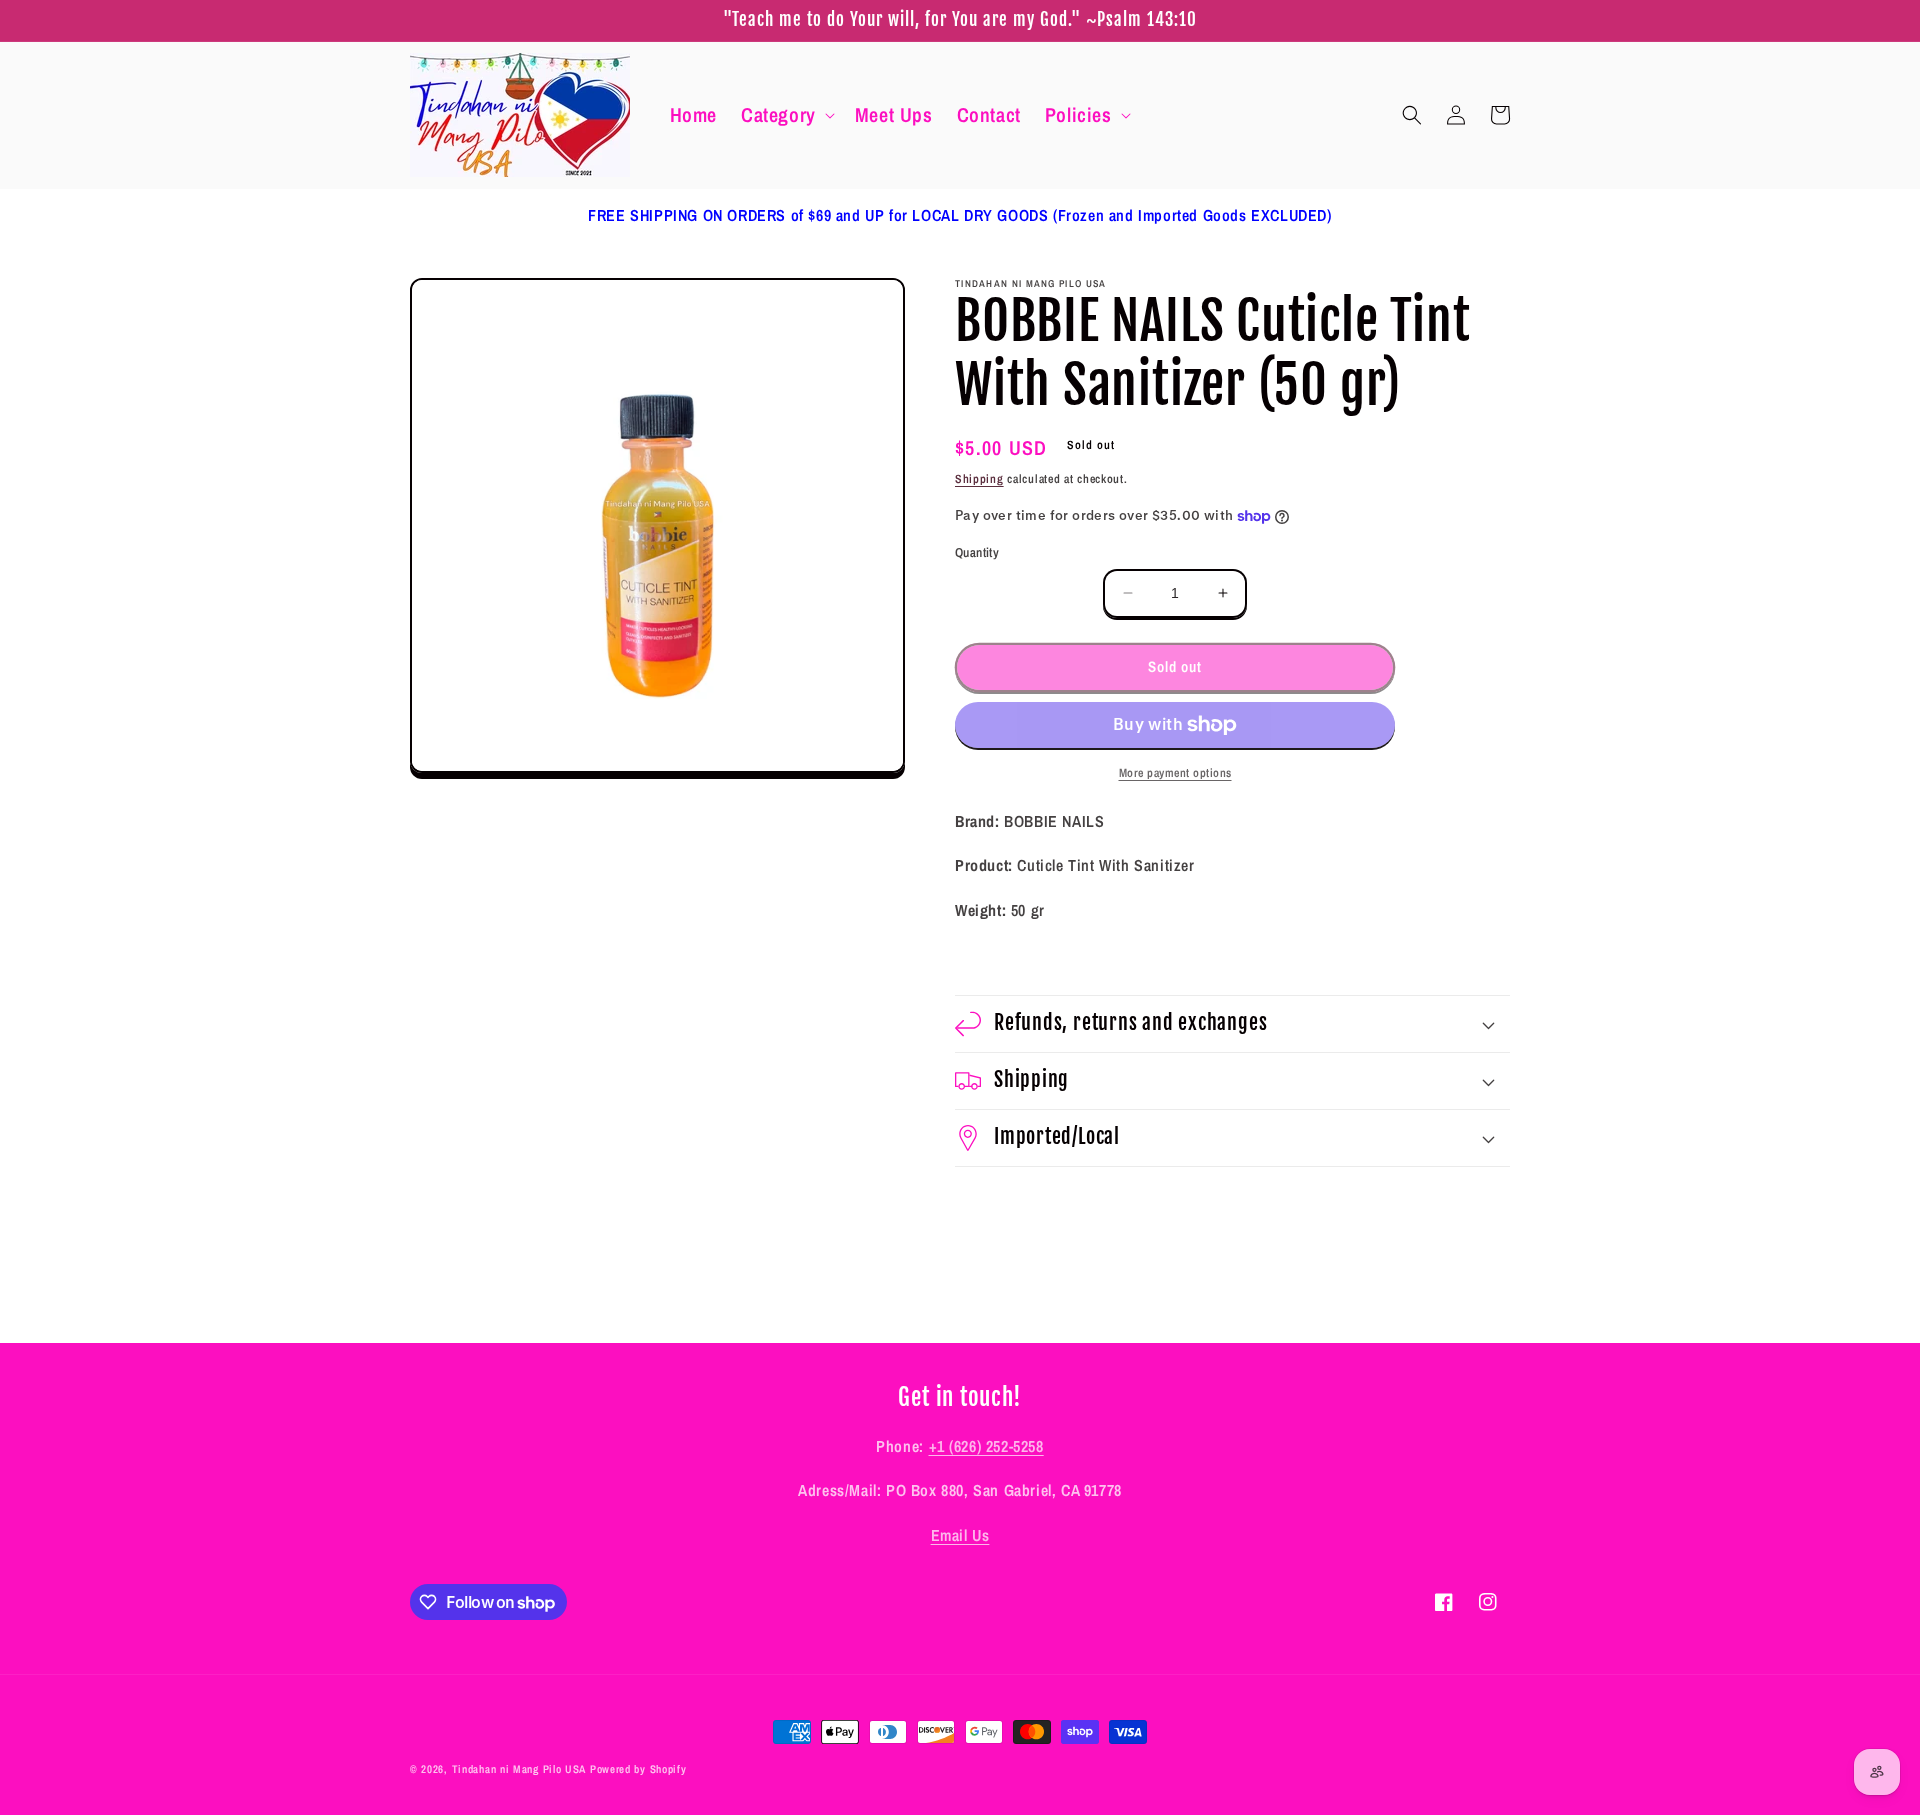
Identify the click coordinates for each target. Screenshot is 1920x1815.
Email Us (960, 1535)
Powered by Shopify (638, 1769)
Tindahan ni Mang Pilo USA (519, 1769)
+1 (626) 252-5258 (986, 1446)
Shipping (979, 479)
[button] (786, 115)
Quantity (977, 552)
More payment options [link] (1175, 773)
